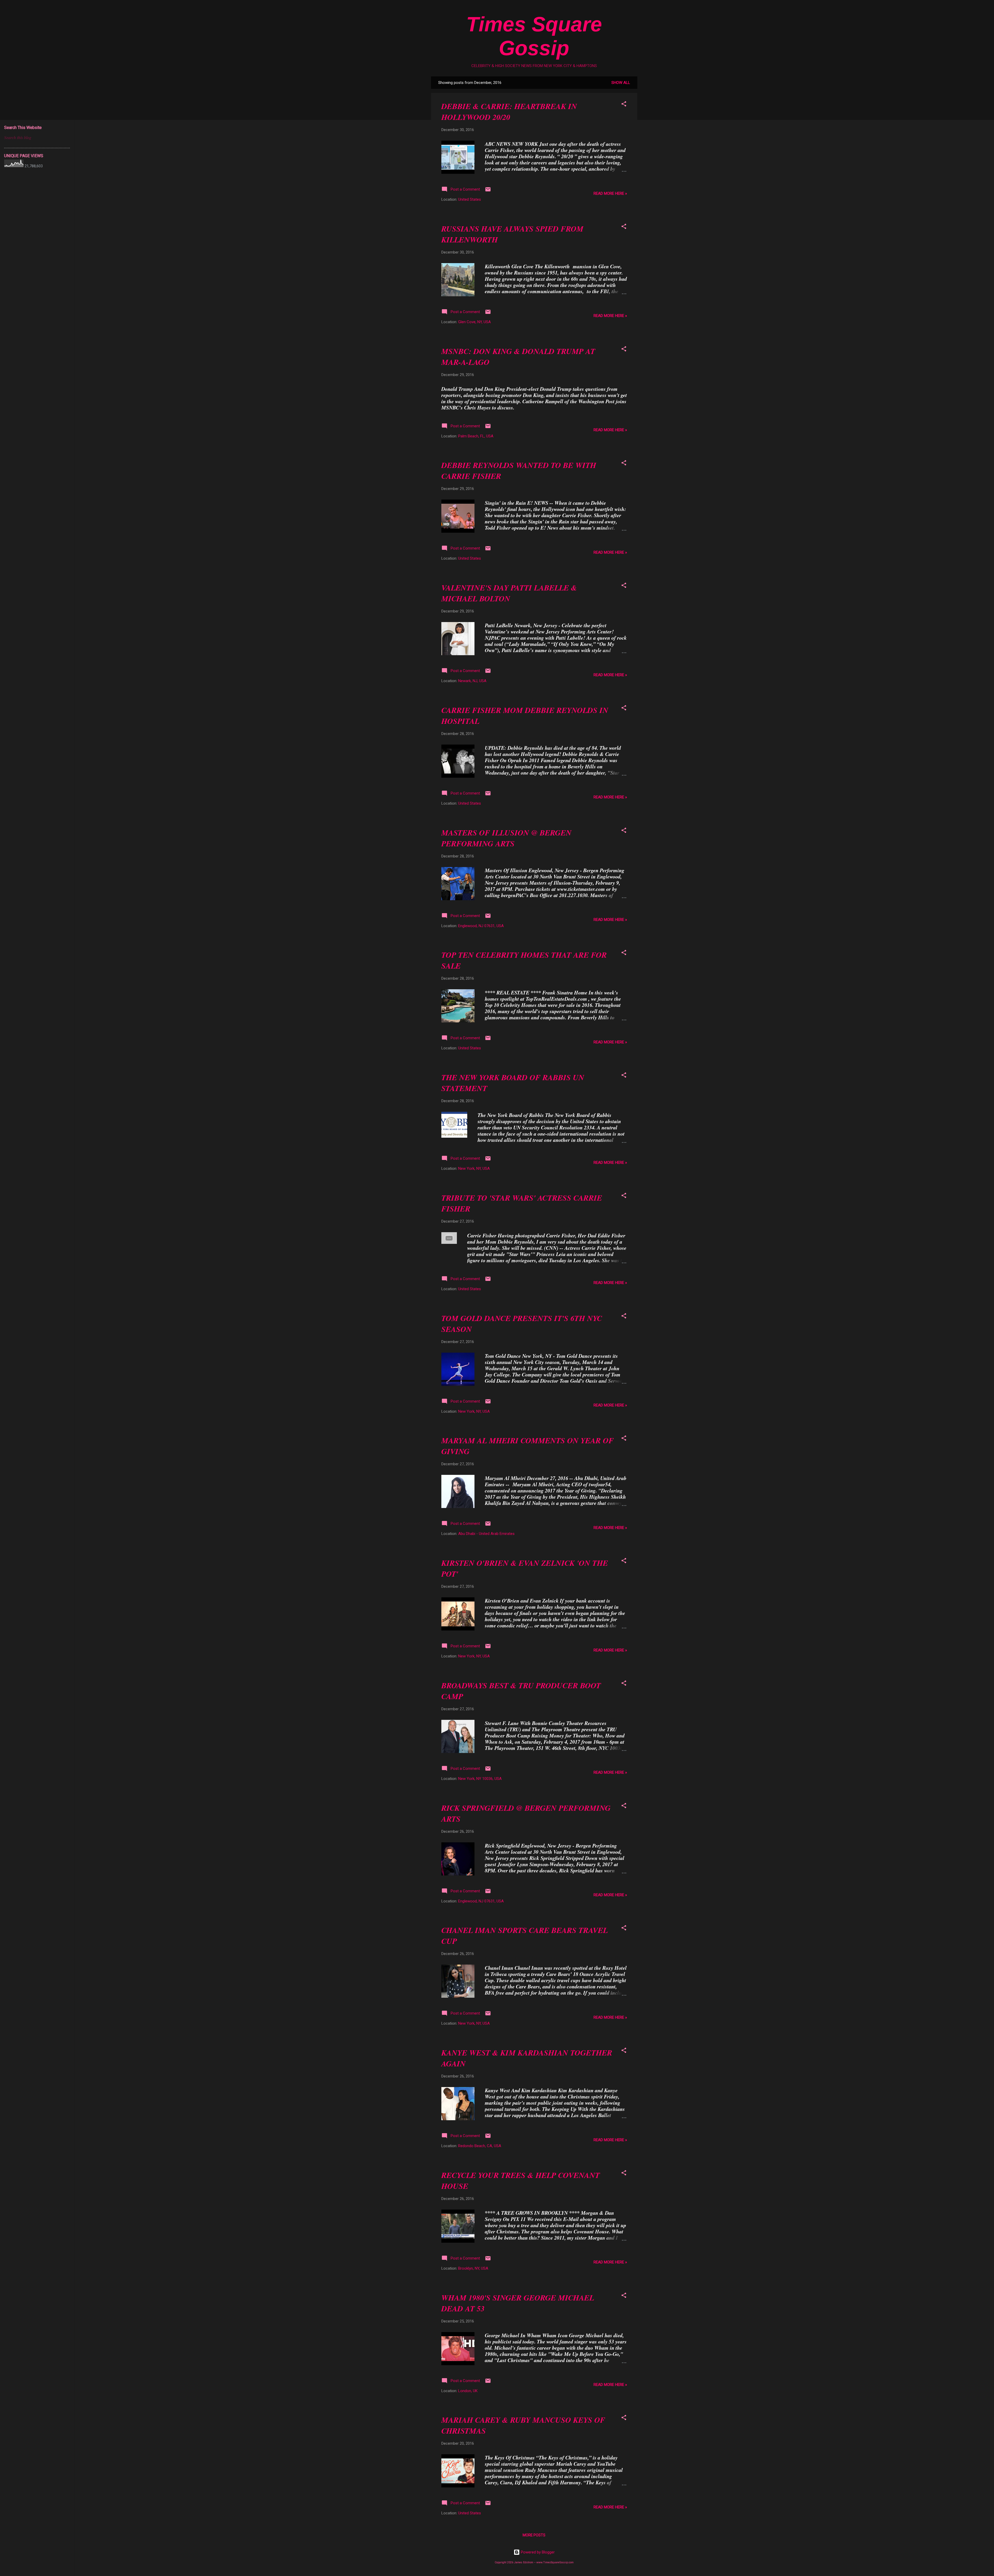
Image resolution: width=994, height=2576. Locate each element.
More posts (534, 2535)
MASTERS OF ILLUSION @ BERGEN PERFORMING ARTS (506, 838)
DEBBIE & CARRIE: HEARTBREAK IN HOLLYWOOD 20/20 (509, 112)
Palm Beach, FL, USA (476, 436)
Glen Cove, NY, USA (474, 322)
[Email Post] (488, 191)
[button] (624, 105)
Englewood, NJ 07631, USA (481, 926)
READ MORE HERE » (610, 193)
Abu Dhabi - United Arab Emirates (486, 1534)
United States (470, 199)
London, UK (468, 2391)
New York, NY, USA (474, 1168)
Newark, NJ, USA (472, 681)
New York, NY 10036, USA (480, 1779)
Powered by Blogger (537, 2552)
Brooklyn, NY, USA (473, 2268)
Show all (621, 83)
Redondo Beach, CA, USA (480, 2146)
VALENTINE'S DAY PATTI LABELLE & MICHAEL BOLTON (509, 593)
